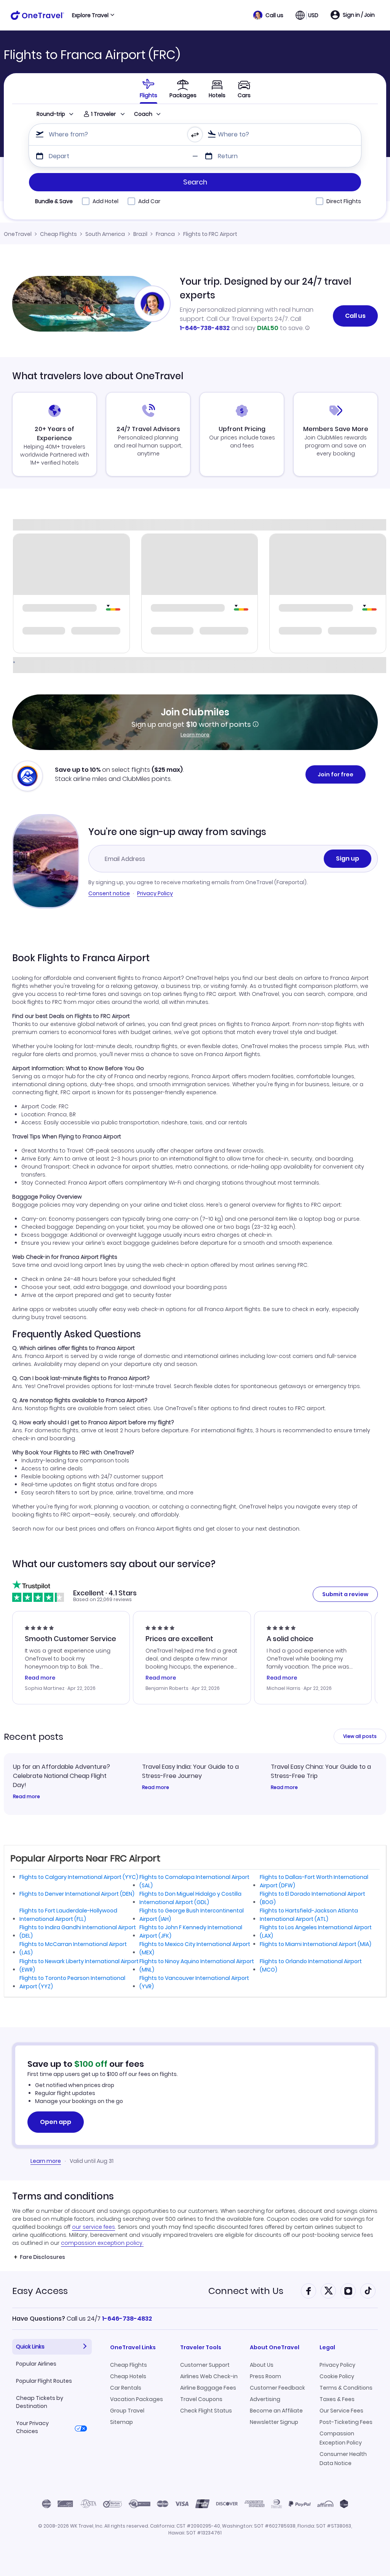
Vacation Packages (137, 2399)
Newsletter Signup (274, 2422)
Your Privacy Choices (32, 2427)
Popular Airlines (36, 2364)
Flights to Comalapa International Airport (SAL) (194, 1881)
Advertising (265, 2399)
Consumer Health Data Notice (343, 2459)
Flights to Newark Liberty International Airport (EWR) (79, 1965)
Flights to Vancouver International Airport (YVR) (194, 1982)
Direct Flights (344, 201)
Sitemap (121, 2422)
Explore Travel (90, 15)
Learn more (195, 735)
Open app (56, 2122)
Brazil (140, 234)
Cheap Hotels (128, 2376)
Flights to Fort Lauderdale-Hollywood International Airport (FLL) (68, 1915)
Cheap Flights (58, 234)
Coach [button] (143, 114)
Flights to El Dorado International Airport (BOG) (312, 1898)
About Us (262, 2365)
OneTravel (18, 234)
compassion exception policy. (102, 2243)
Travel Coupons (201, 2399)
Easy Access (40, 2291)
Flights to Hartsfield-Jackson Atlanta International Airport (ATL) (309, 1915)
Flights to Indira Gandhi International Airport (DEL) (78, 1932)
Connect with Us (246, 2291)
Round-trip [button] (51, 114)
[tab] (149, 88)
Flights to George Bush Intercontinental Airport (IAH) (192, 1915)
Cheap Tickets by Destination (40, 2402)
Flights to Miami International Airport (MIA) (316, 1944)
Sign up (348, 858)
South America (105, 234)
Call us (355, 316)
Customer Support (205, 2365)
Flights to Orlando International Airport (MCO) (311, 1965)
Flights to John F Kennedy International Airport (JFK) (191, 1932)
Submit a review (345, 1594)
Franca (165, 234)
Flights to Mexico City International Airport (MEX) (195, 1948)
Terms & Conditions (346, 2388)
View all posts (360, 1736)
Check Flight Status (206, 2411)
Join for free (336, 774)
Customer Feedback (277, 2388)
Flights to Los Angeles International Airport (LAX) (316, 1932)
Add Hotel (105, 201)
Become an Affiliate (276, 2411)
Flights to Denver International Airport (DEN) (77, 1894)
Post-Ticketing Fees (346, 2422)
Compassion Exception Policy (341, 2438)
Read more (26, 1797)
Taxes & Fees (337, 2399)
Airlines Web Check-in (209, 2376)
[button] (268, 15)
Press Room (265, 2376)
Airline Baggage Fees (208, 2388)
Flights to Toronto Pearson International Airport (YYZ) (72, 1982)
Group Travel (127, 2411)
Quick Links (30, 2347)
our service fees (94, 2227)
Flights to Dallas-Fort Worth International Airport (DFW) (314, 1881)
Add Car (149, 201)
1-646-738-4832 (205, 328)
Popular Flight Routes (44, 2381)
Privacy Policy (155, 893)
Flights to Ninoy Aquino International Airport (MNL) (197, 1965)
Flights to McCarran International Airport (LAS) (73, 1948)
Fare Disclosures (42, 2257)
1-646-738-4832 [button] (127, 2319)
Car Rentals (126, 2388)
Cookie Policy (337, 2376)
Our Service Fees (341, 2411)
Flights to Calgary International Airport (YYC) (79, 1877)
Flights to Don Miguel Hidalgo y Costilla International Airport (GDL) (190, 1898)
